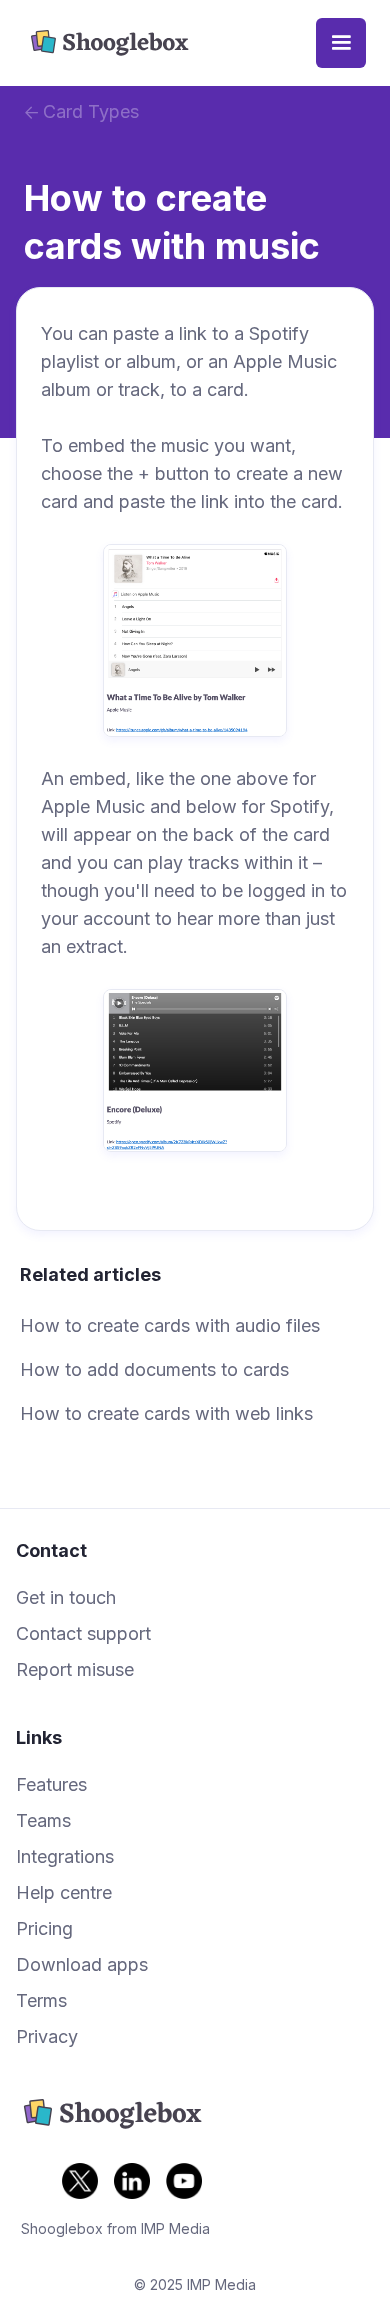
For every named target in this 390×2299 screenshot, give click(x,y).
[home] (170, 43)
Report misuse (75, 1670)
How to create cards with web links (166, 1413)
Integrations (65, 1857)
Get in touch (66, 1598)
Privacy (47, 2037)
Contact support (83, 1634)
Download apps (82, 1965)
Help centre (64, 1893)
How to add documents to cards (154, 1369)
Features (51, 1785)
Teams (43, 1821)
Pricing (44, 1929)
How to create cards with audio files (170, 1325)
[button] (341, 43)
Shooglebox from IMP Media (115, 2228)
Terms (41, 2001)
